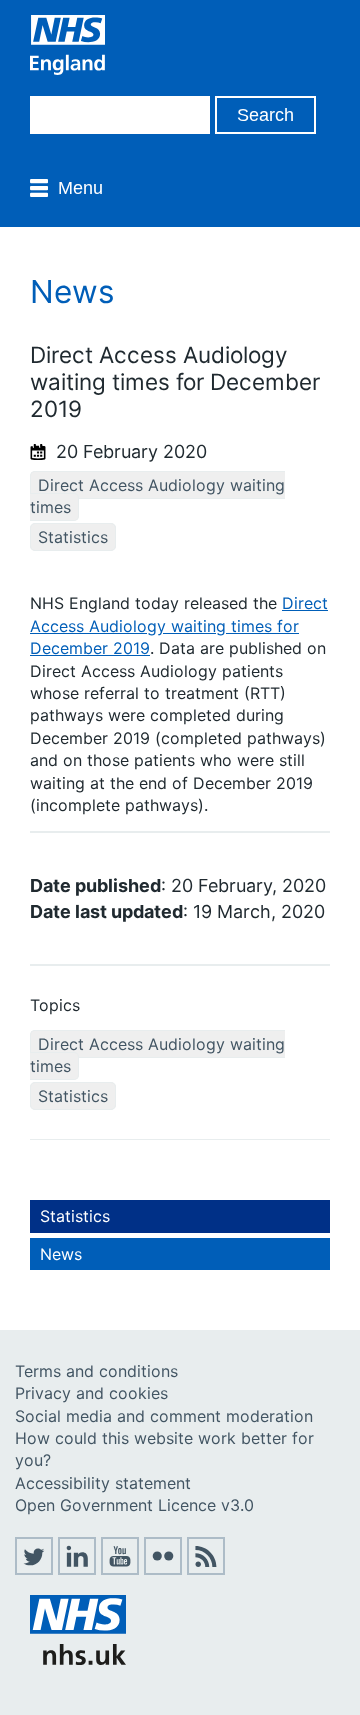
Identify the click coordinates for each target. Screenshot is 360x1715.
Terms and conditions (96, 1371)
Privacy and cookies (91, 1393)
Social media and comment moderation (164, 1416)
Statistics (73, 537)
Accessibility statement (103, 1483)
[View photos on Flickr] (163, 1569)
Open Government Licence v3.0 (134, 1505)
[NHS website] (78, 1659)
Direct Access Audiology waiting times (157, 496)
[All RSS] (206, 1569)
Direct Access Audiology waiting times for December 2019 (179, 625)
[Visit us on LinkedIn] (77, 1569)
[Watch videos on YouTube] (120, 1569)
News (61, 1254)
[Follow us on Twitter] (34, 1569)
